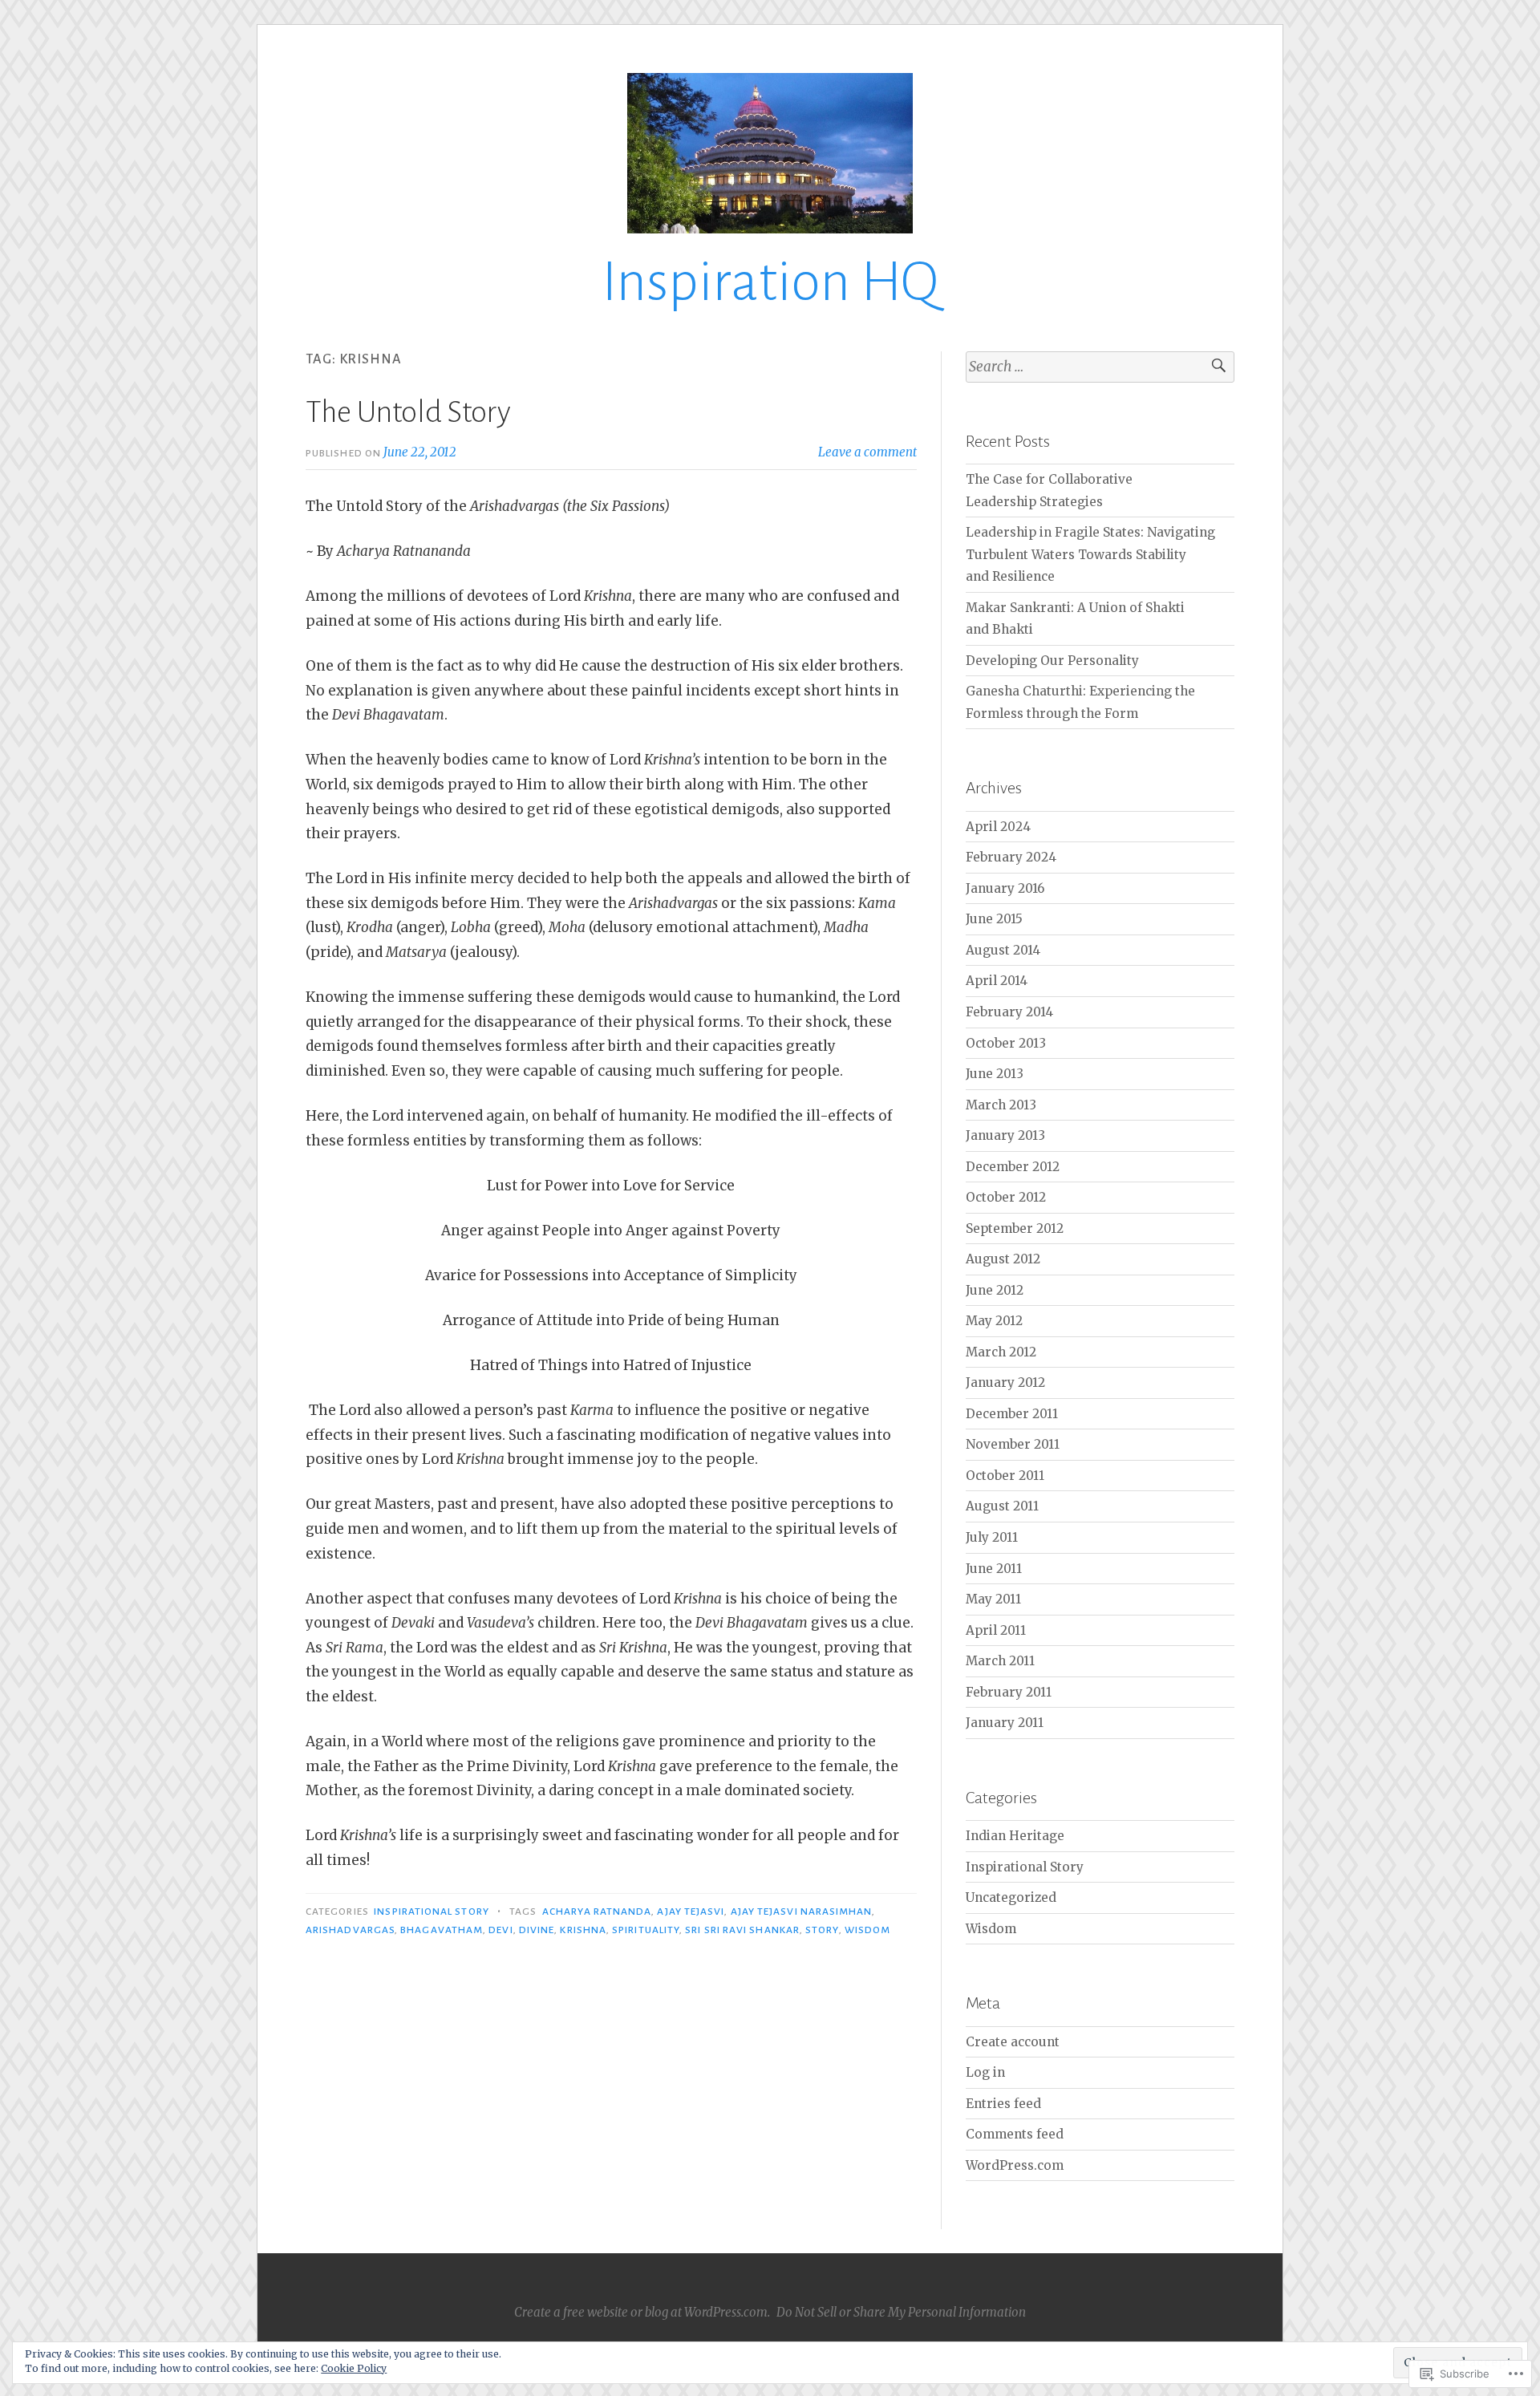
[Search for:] (1100, 367)
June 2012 (995, 1290)
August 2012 (1003, 1259)
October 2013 (1006, 1043)
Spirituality (646, 1930)
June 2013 (995, 1074)
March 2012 (1001, 1352)
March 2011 (1000, 1661)
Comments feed (1015, 2134)
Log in (985, 2072)
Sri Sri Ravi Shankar (742, 1930)
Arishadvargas (350, 1930)
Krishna (583, 1930)
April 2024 (998, 827)
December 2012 (1013, 1167)
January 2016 (1005, 888)
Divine (537, 1930)
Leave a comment (867, 452)
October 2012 (1006, 1197)
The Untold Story (408, 412)
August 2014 (1003, 950)
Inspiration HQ (770, 282)
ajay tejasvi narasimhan (802, 1912)
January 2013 (1005, 1135)
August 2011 (1002, 1506)
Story (822, 1930)
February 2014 (1009, 1012)
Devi (500, 1930)
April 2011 (996, 1630)
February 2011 (1009, 1692)
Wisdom (867, 1930)
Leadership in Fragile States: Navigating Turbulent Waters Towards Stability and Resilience (1090, 554)
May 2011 (993, 1599)
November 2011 (1013, 1444)
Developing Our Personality (1052, 661)
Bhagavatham (442, 1930)
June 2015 (994, 919)
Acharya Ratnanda (597, 1912)
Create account (1013, 2042)
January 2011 (1005, 1723)
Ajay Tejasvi (691, 1912)
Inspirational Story (432, 1912)
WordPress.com (1015, 2165)
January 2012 (1005, 1382)
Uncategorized (1011, 1897)
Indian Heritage (1015, 1836)
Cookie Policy (354, 2368)
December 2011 (1012, 1414)
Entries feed (1003, 2104)
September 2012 (1015, 1228)
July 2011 (992, 1537)
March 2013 (1001, 1105)
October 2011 (1005, 1476)
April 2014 (997, 981)
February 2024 (1011, 857)
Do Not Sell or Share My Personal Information (901, 2312)
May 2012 (994, 1321)
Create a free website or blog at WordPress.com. (642, 2312)
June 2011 (994, 1569)
